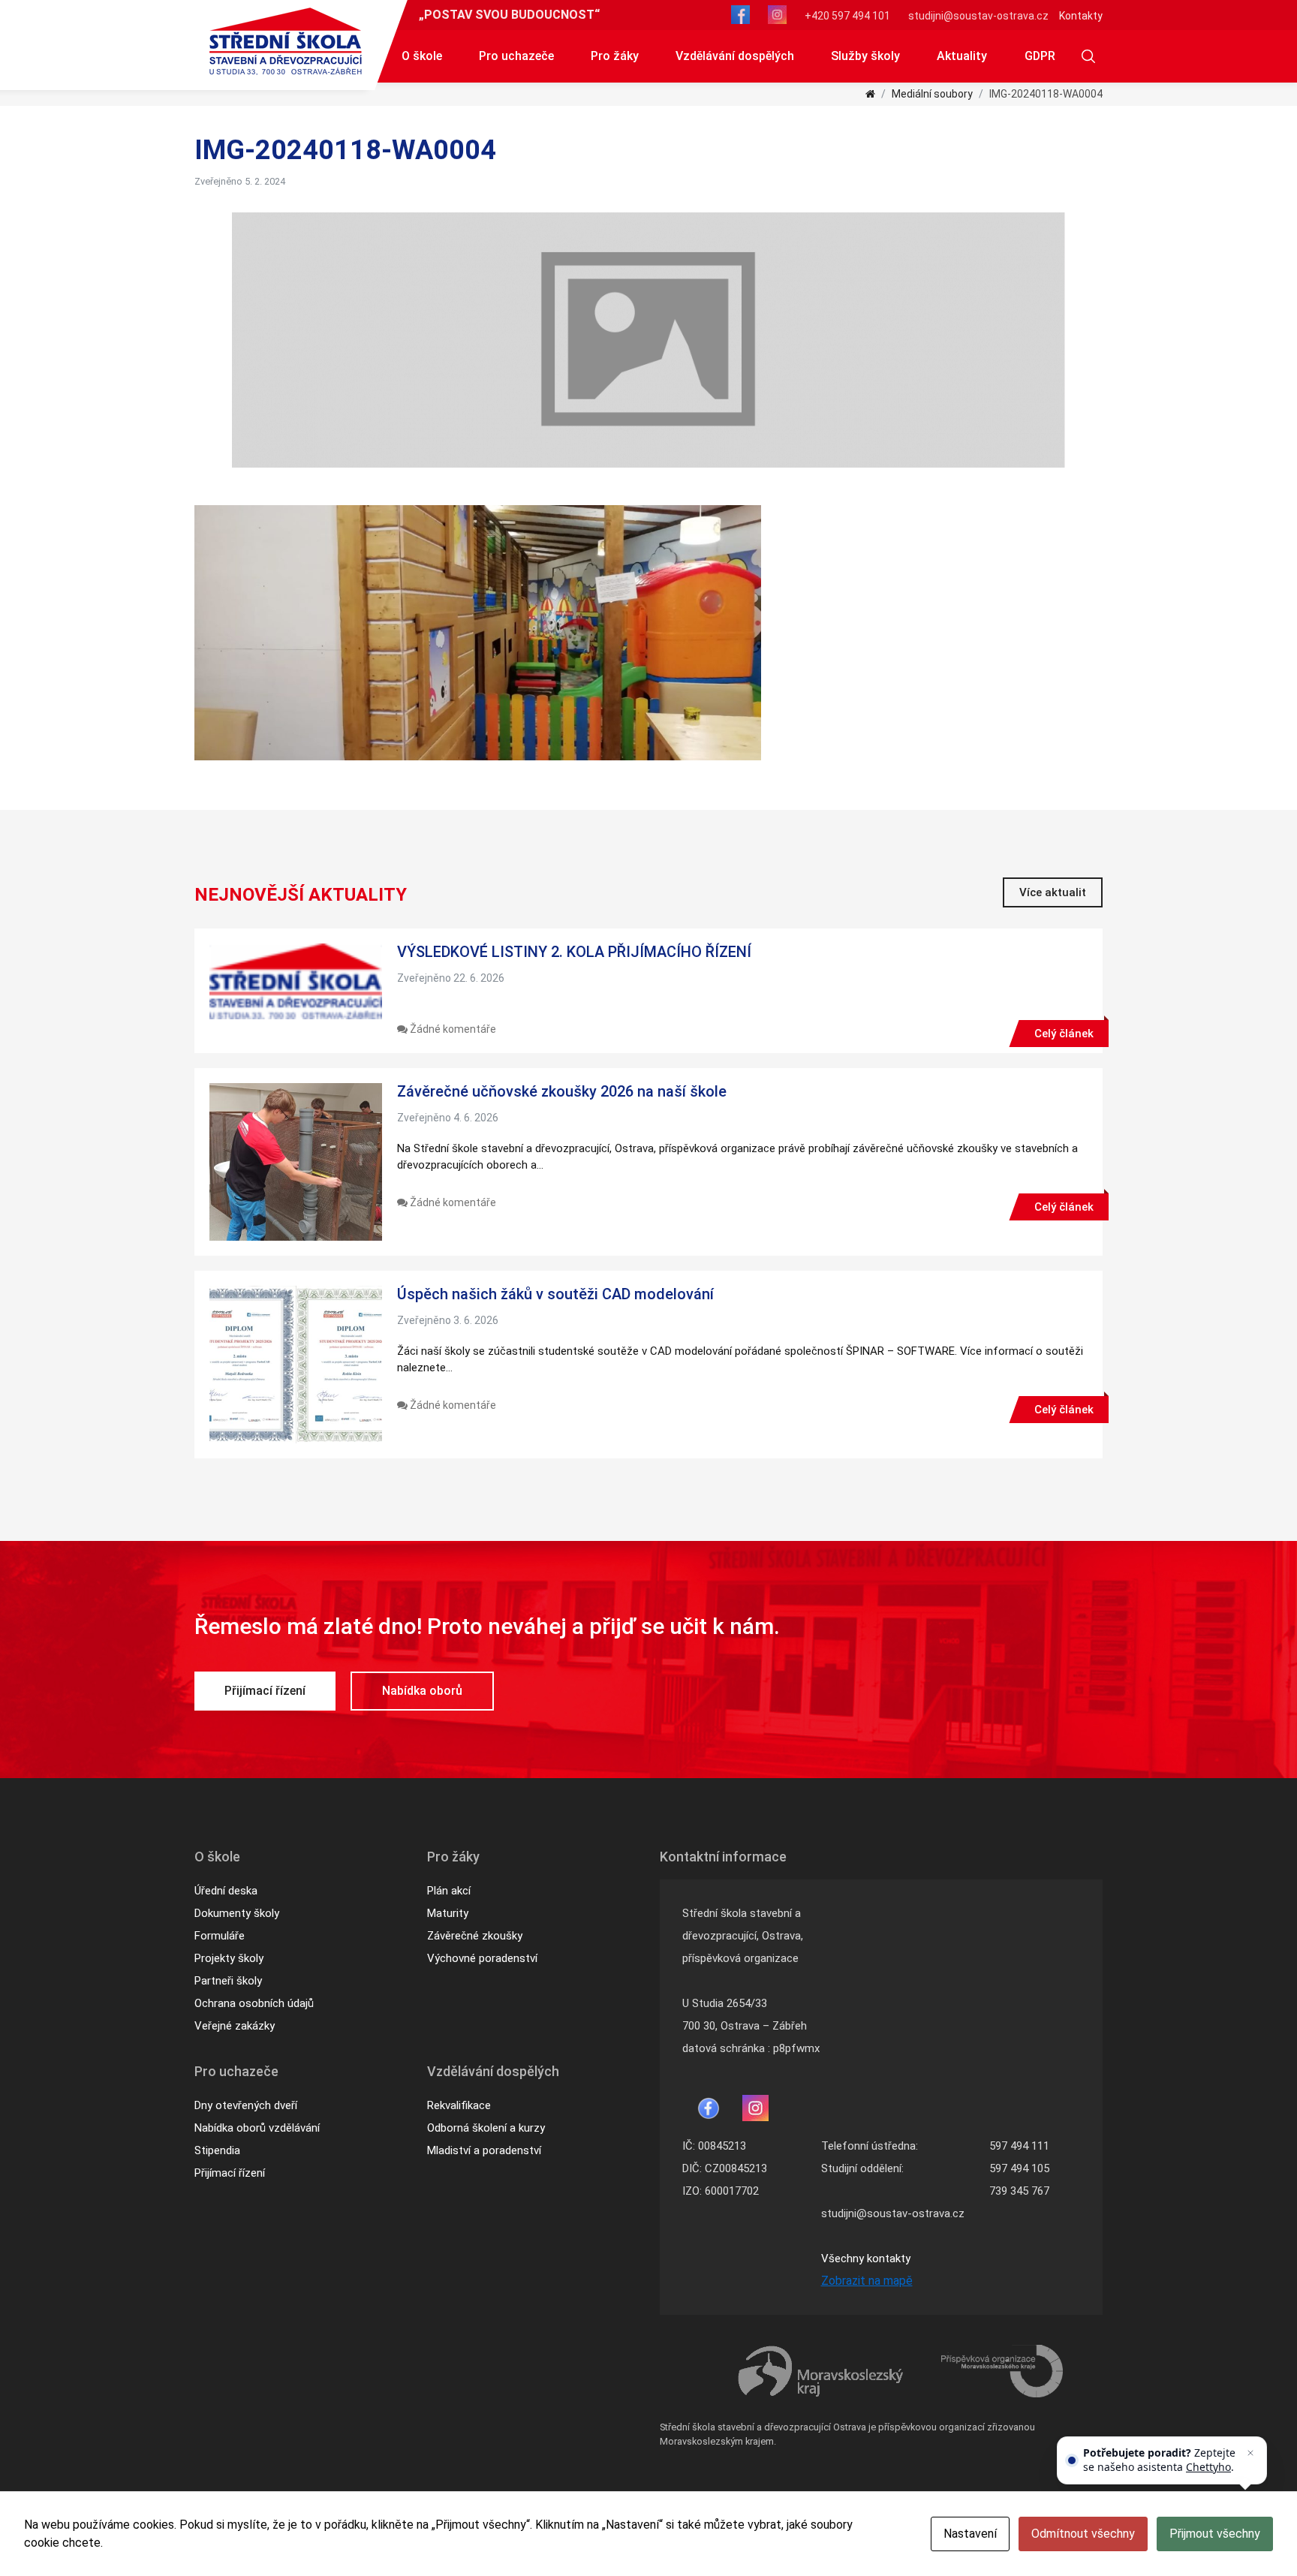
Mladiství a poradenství (484, 2150)
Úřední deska (226, 1891)
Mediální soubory (932, 94)
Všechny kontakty (866, 2259)
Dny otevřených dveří (246, 2105)
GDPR (1040, 56)
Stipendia (217, 2150)
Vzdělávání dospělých (735, 56)
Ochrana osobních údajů (254, 2003)
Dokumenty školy (237, 1913)
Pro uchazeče (516, 56)
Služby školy (865, 56)
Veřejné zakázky (235, 2026)
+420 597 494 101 (847, 16)
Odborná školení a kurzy (486, 2128)
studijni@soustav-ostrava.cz (978, 16)
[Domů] (870, 94)
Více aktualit (1053, 892)
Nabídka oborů (422, 1691)
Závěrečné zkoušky (475, 1936)
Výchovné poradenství (482, 1958)
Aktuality (962, 56)
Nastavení (970, 2534)
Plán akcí (449, 1891)
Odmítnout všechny (1083, 2534)
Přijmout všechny (1215, 2534)
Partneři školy (228, 1981)
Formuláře (220, 1936)
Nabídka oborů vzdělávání (257, 2128)
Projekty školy (229, 1958)
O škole (422, 56)
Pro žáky (615, 56)
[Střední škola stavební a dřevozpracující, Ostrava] (286, 41)
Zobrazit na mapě (867, 2281)
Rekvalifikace (459, 2105)
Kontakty (1081, 16)
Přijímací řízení (265, 1691)
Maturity (448, 1913)
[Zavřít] (1250, 2453)
